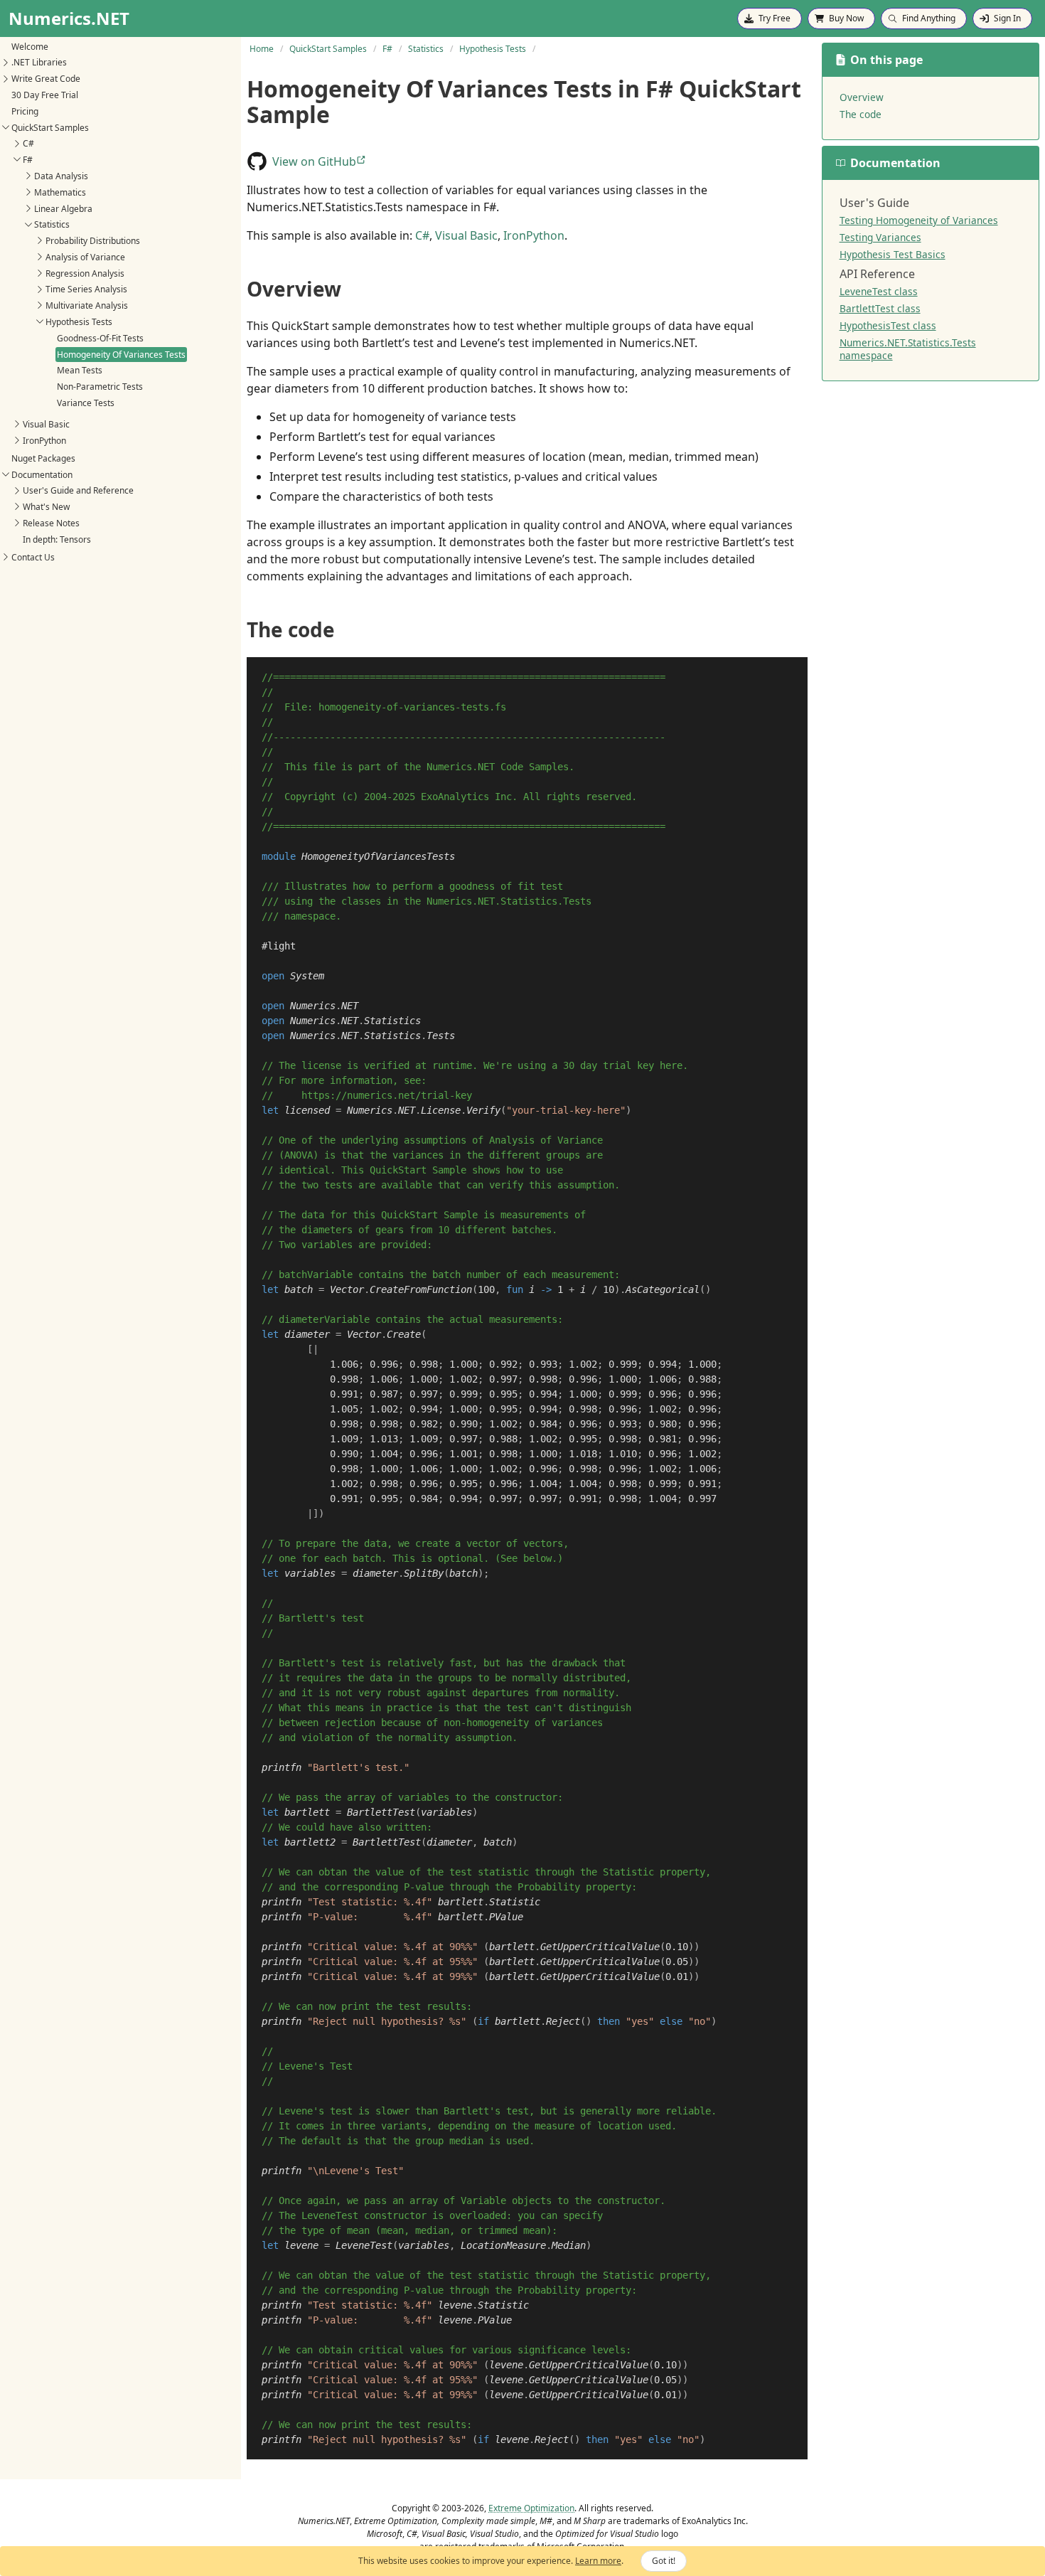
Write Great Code (46, 79)
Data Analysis (61, 176)
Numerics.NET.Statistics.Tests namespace (908, 349)
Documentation (42, 474)
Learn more (598, 2561)
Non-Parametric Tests (100, 387)
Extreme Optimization (531, 2508)
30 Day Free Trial (45, 95)
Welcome (30, 46)
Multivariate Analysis (87, 305)
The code (861, 114)
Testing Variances (880, 237)
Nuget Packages (43, 458)
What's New (46, 507)
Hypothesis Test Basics (893, 254)
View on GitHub (314, 161)
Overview (862, 97)
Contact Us (33, 557)
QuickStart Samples (50, 127)
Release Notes (51, 523)
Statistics (52, 224)
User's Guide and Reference (78, 490)
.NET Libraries (39, 62)
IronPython (44, 440)
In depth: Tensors (57, 539)
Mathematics (60, 192)
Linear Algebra (63, 208)
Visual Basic (46, 424)
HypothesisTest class (888, 325)
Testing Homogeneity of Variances (919, 220)
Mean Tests (80, 370)
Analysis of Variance (85, 257)
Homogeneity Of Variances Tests (121, 354)
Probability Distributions (93, 241)
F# (28, 160)
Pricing (25, 111)
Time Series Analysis (86, 289)
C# (28, 143)
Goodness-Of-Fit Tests (100, 337)
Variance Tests (86, 403)
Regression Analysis (85, 273)
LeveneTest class (879, 291)
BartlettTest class (880, 308)
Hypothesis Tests (79, 322)
